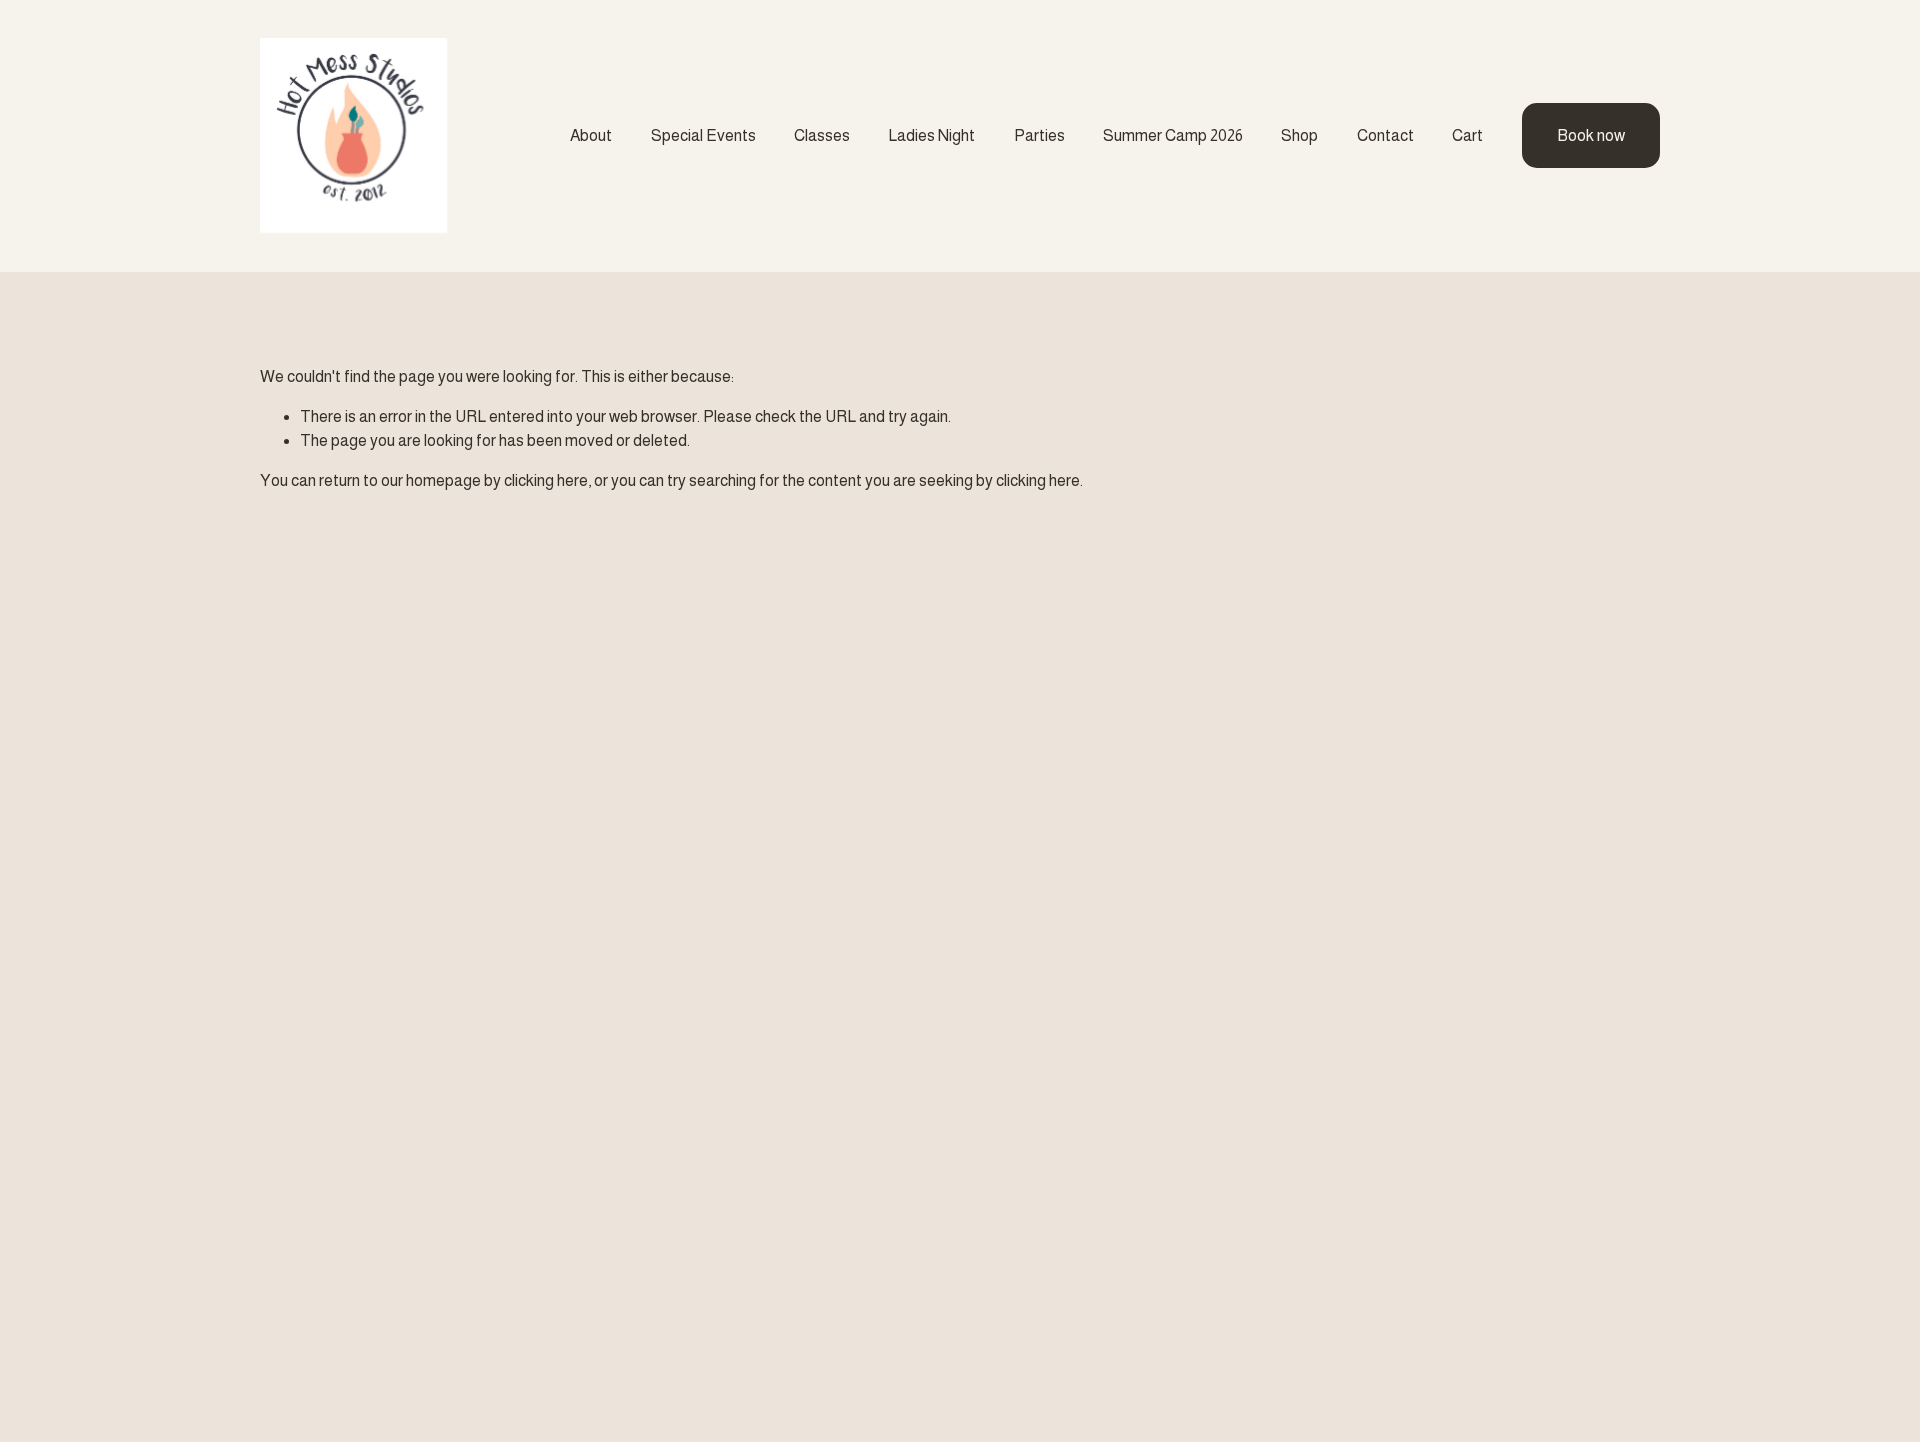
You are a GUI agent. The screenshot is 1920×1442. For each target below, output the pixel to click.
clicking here (546, 480)
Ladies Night (931, 135)
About (591, 135)
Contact (1385, 135)
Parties (1039, 135)
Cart (1467, 135)
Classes (822, 135)
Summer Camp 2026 (1173, 135)
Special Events (703, 135)
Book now (1591, 135)
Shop (1299, 135)
